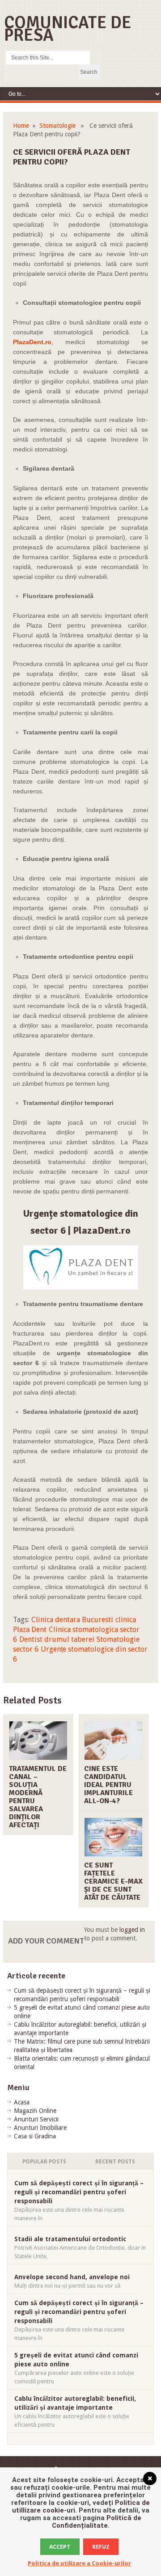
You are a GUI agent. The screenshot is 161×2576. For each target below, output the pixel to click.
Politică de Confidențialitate (97, 2522)
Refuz (101, 2547)
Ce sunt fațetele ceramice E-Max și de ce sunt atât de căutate (113, 1881)
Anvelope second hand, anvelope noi (72, 2277)
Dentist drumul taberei (57, 1639)
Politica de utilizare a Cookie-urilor (79, 2563)
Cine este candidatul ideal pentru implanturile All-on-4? (108, 1785)
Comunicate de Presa (68, 29)
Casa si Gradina (35, 2136)
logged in (132, 1930)
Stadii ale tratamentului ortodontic (70, 2239)
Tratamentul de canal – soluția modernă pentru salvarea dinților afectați (38, 1797)
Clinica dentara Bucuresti (72, 1620)
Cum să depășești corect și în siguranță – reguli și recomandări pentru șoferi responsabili (79, 2192)
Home (21, 126)
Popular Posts (44, 2162)
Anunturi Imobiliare (40, 2128)
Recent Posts (115, 2162)
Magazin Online (35, 2111)
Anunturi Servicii (36, 2119)
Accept (60, 2547)
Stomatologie (57, 126)
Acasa (22, 2102)
